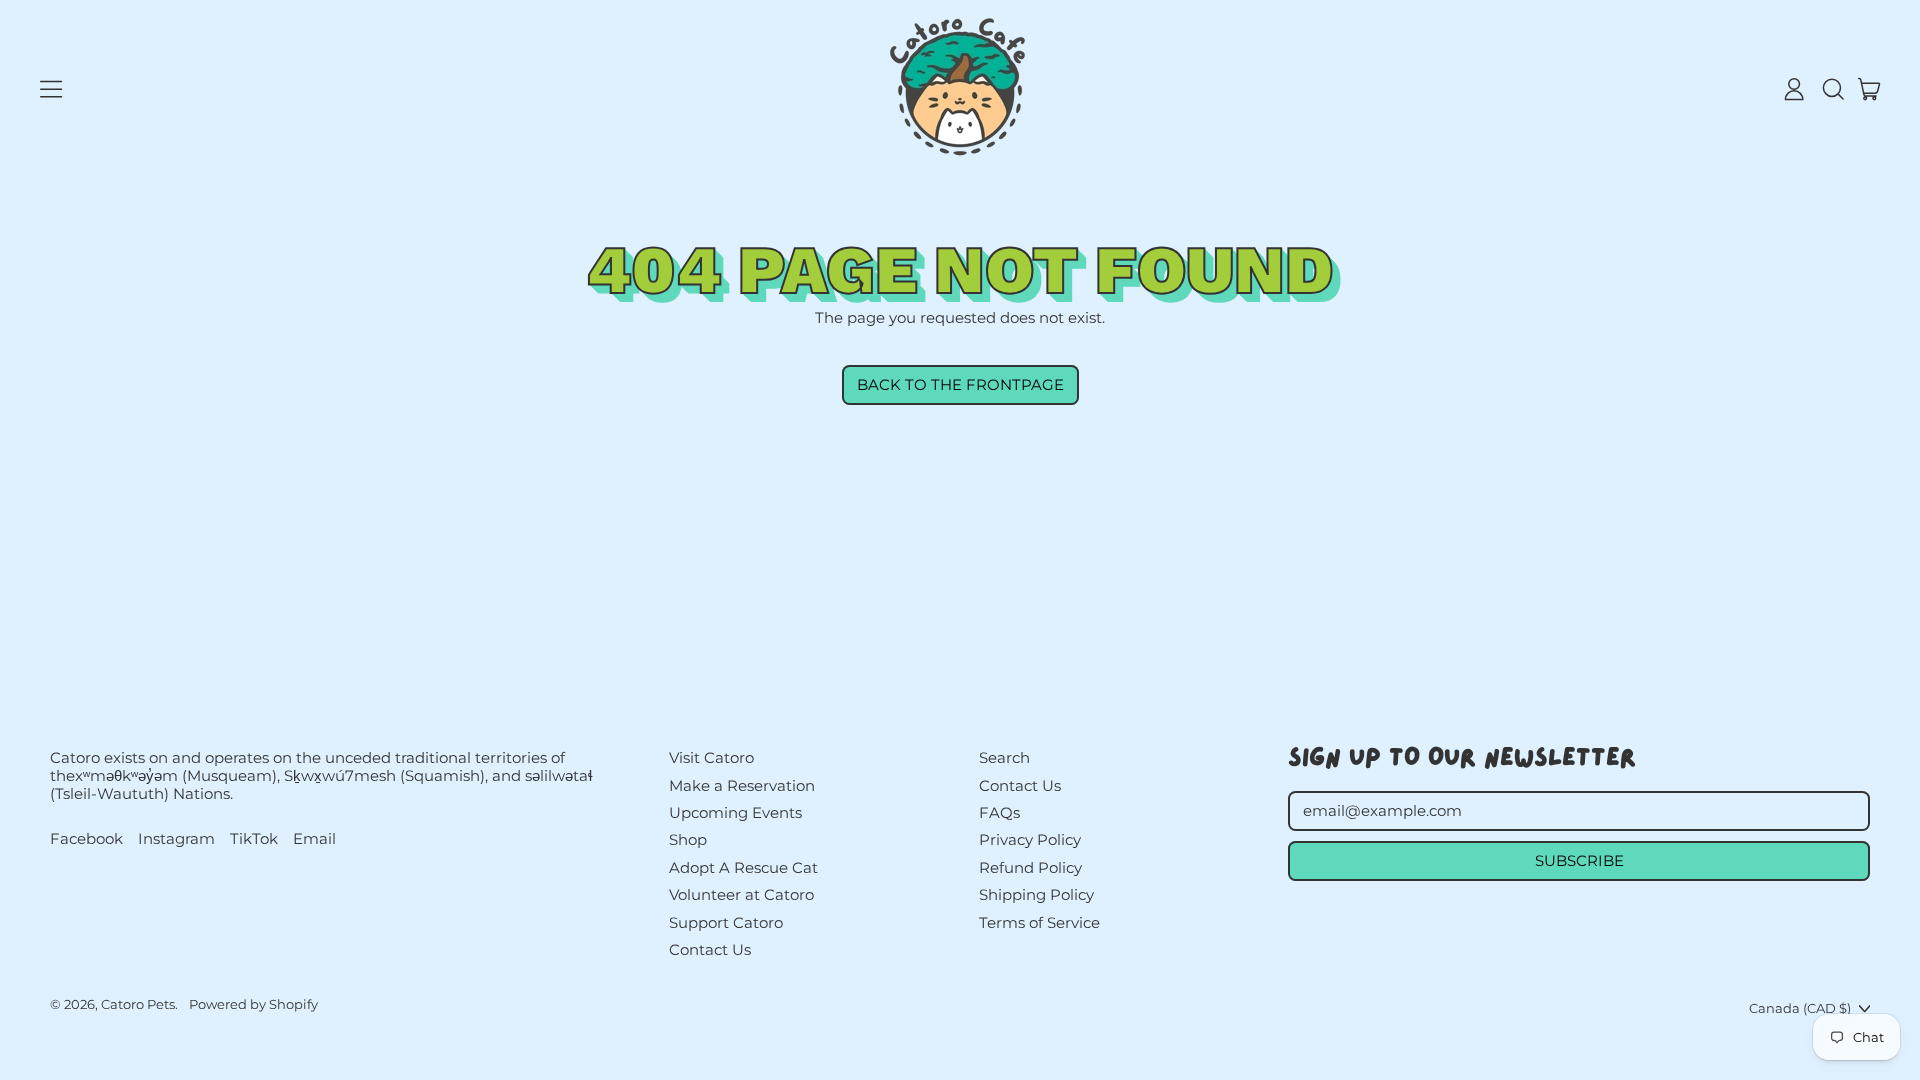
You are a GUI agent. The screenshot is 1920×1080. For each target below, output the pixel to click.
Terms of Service (1039, 922)
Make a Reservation (742, 785)
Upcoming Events (735, 812)
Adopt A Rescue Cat (743, 867)
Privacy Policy (1030, 839)
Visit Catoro (711, 757)
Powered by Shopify (253, 1004)
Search (1004, 757)
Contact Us (710, 949)
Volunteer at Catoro (741, 894)
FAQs (999, 812)
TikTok (254, 839)
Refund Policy (1030, 867)
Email (314, 839)
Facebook (86, 839)
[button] (1832, 89)
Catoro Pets (138, 1004)
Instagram (176, 839)
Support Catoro (726, 922)
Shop (688, 839)
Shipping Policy (1036, 894)
